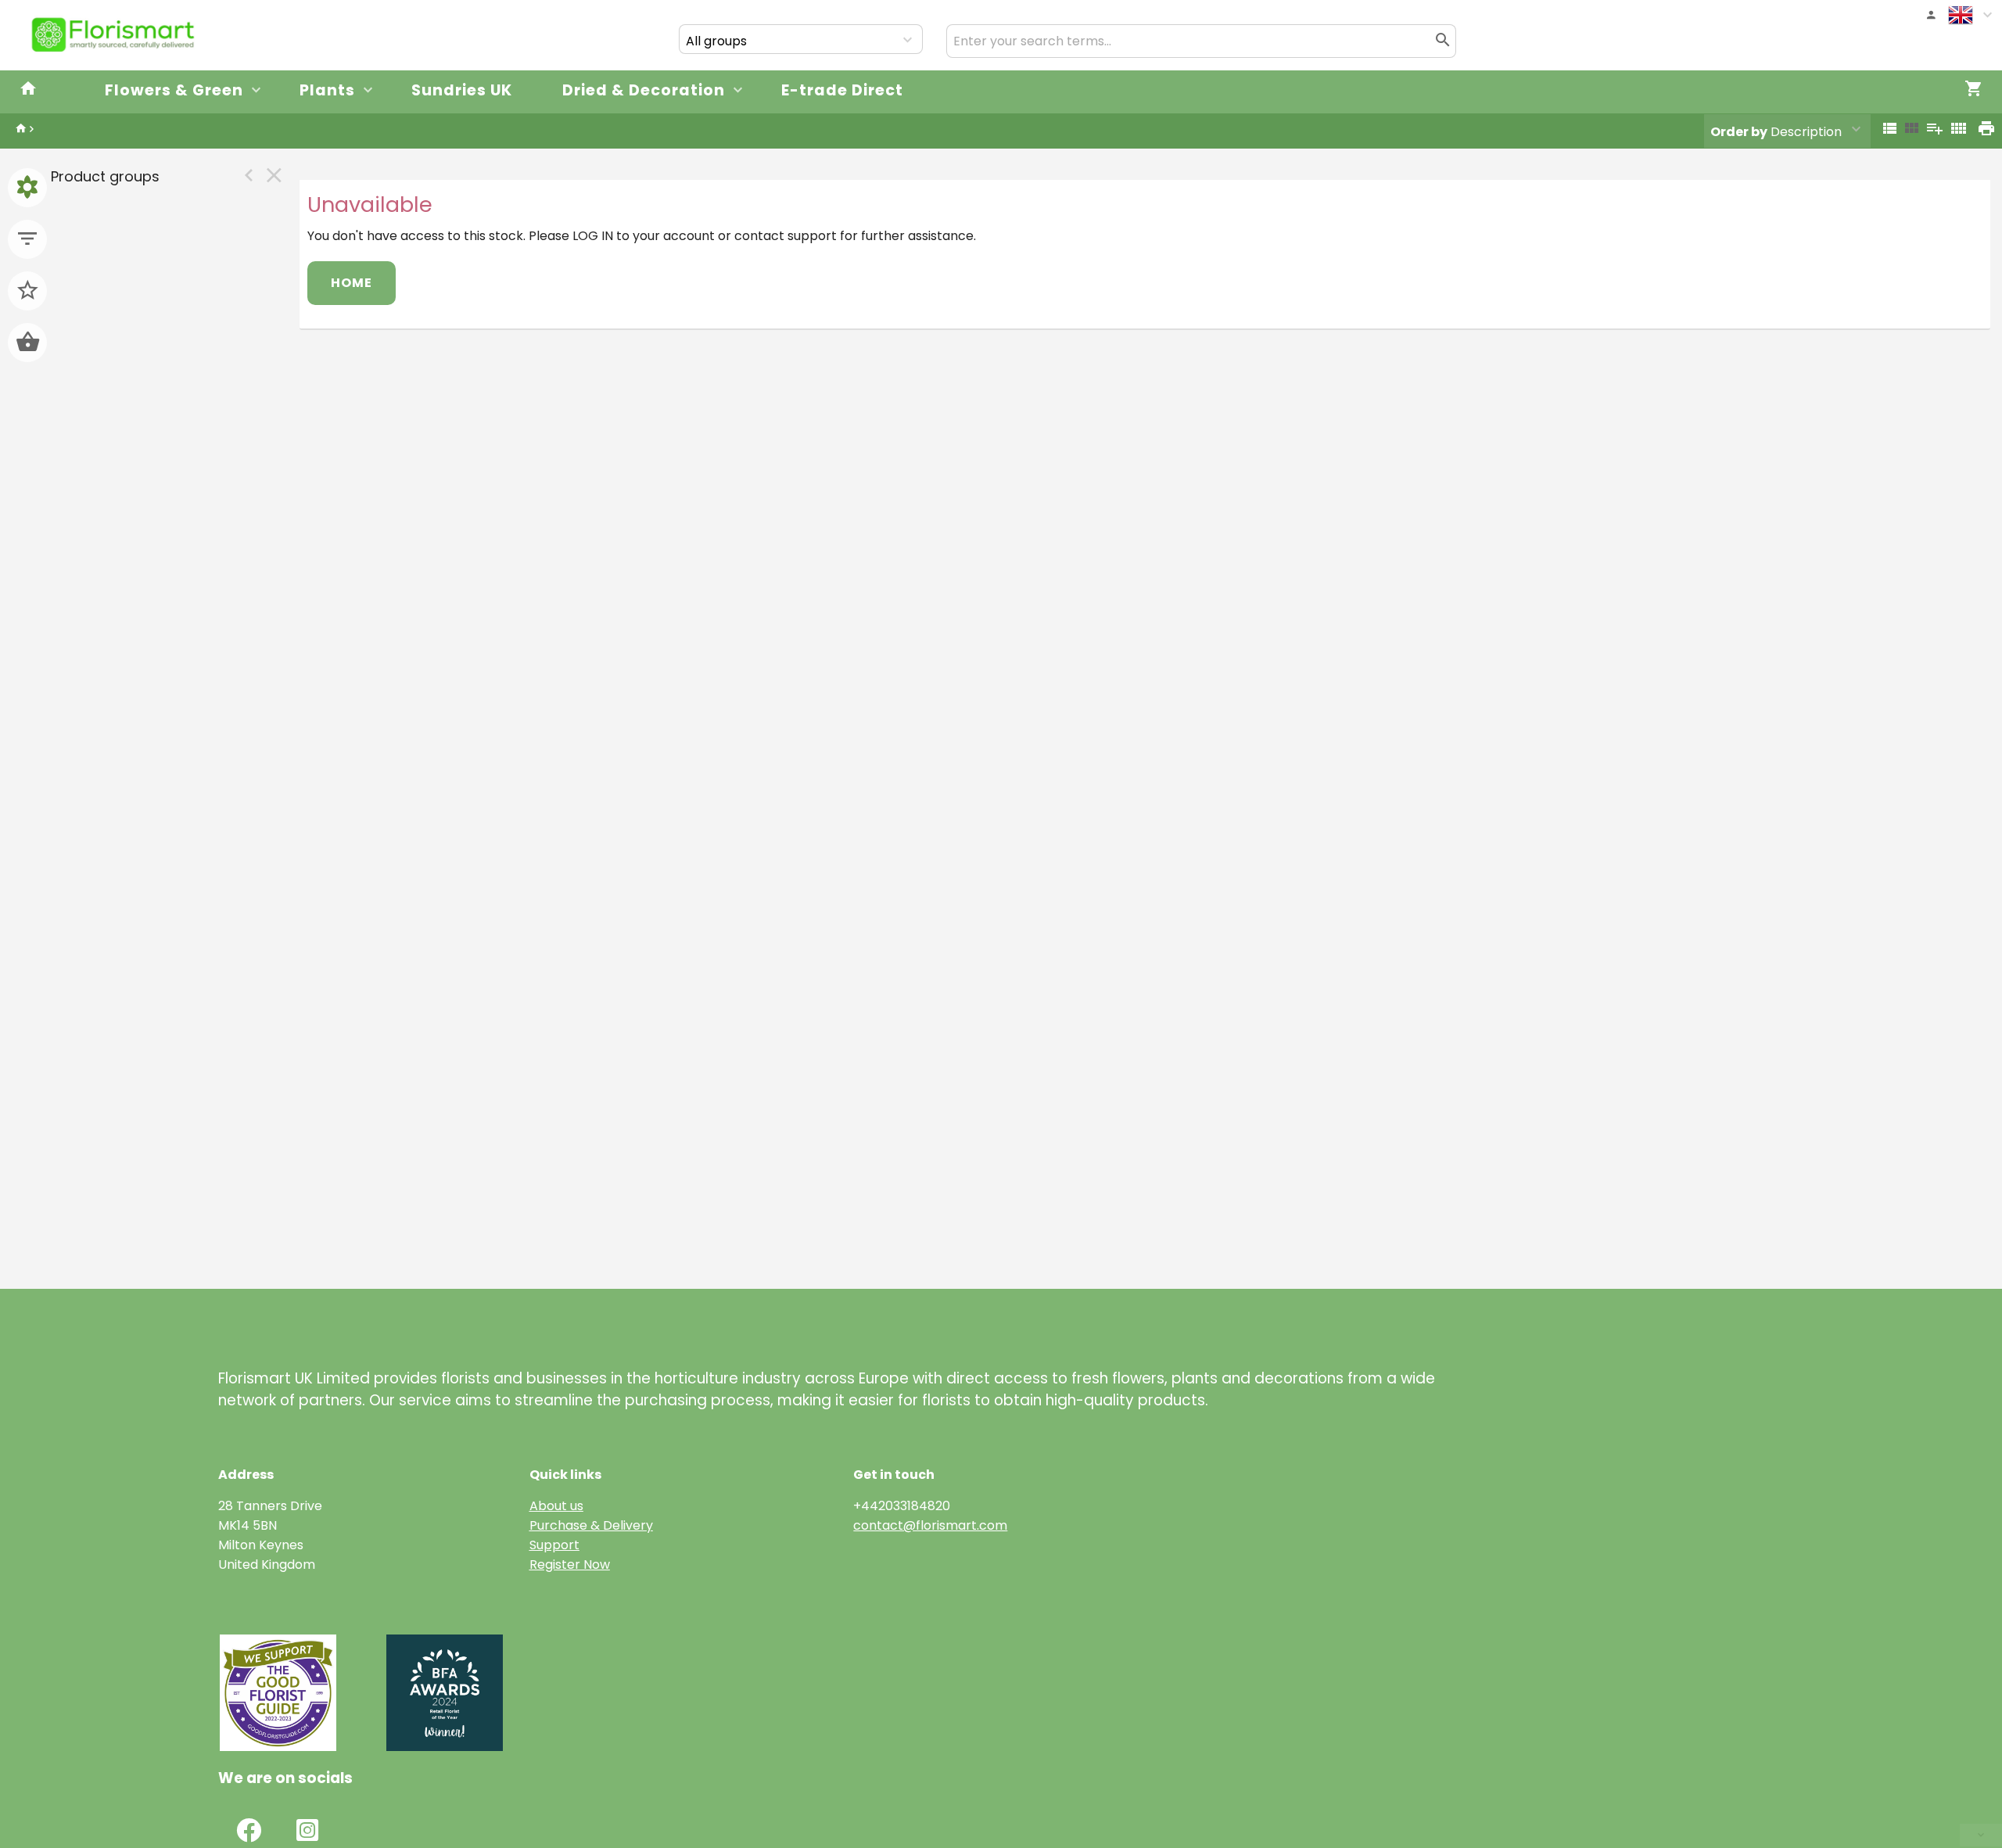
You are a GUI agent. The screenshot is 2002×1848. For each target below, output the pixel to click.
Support (554, 1545)
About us (556, 1506)
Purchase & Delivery (591, 1525)
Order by (1739, 132)
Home (352, 283)
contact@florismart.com (930, 1525)
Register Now (570, 1565)
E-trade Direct (842, 90)
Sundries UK (462, 90)
